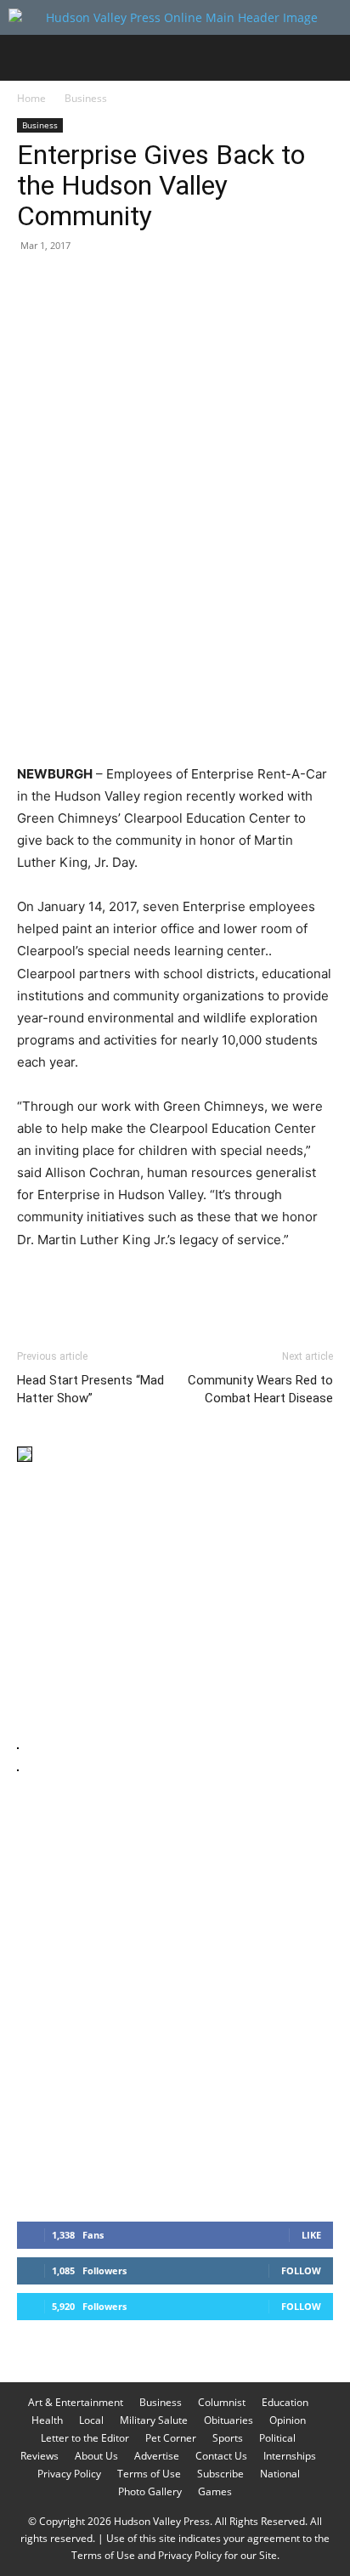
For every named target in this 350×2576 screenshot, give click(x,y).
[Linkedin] (190, 284)
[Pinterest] (112, 284)
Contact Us (221, 2456)
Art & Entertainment (76, 2402)
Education (285, 2402)
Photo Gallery (150, 2491)
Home (31, 98)
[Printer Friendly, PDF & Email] (251, 1286)
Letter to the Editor (85, 2438)
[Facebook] (34, 284)
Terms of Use (149, 2474)
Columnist (222, 2402)
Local (91, 2420)
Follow (301, 2270)
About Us (96, 2456)
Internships (290, 2456)
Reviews (40, 2456)
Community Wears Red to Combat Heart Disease (260, 1389)
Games (215, 2491)
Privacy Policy (69, 2474)
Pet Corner (171, 2438)
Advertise (157, 2456)
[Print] (229, 284)
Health (47, 2420)
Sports (228, 2438)
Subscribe (220, 2474)
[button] (29, 58)
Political (277, 2438)
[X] (73, 284)
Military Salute (154, 2420)
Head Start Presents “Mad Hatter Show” (90, 1389)
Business (86, 98)
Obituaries (229, 2420)
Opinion (288, 2420)
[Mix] (268, 284)
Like (311, 2235)
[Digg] (308, 284)
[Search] (326, 58)
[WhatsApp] (151, 284)
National (280, 2474)
